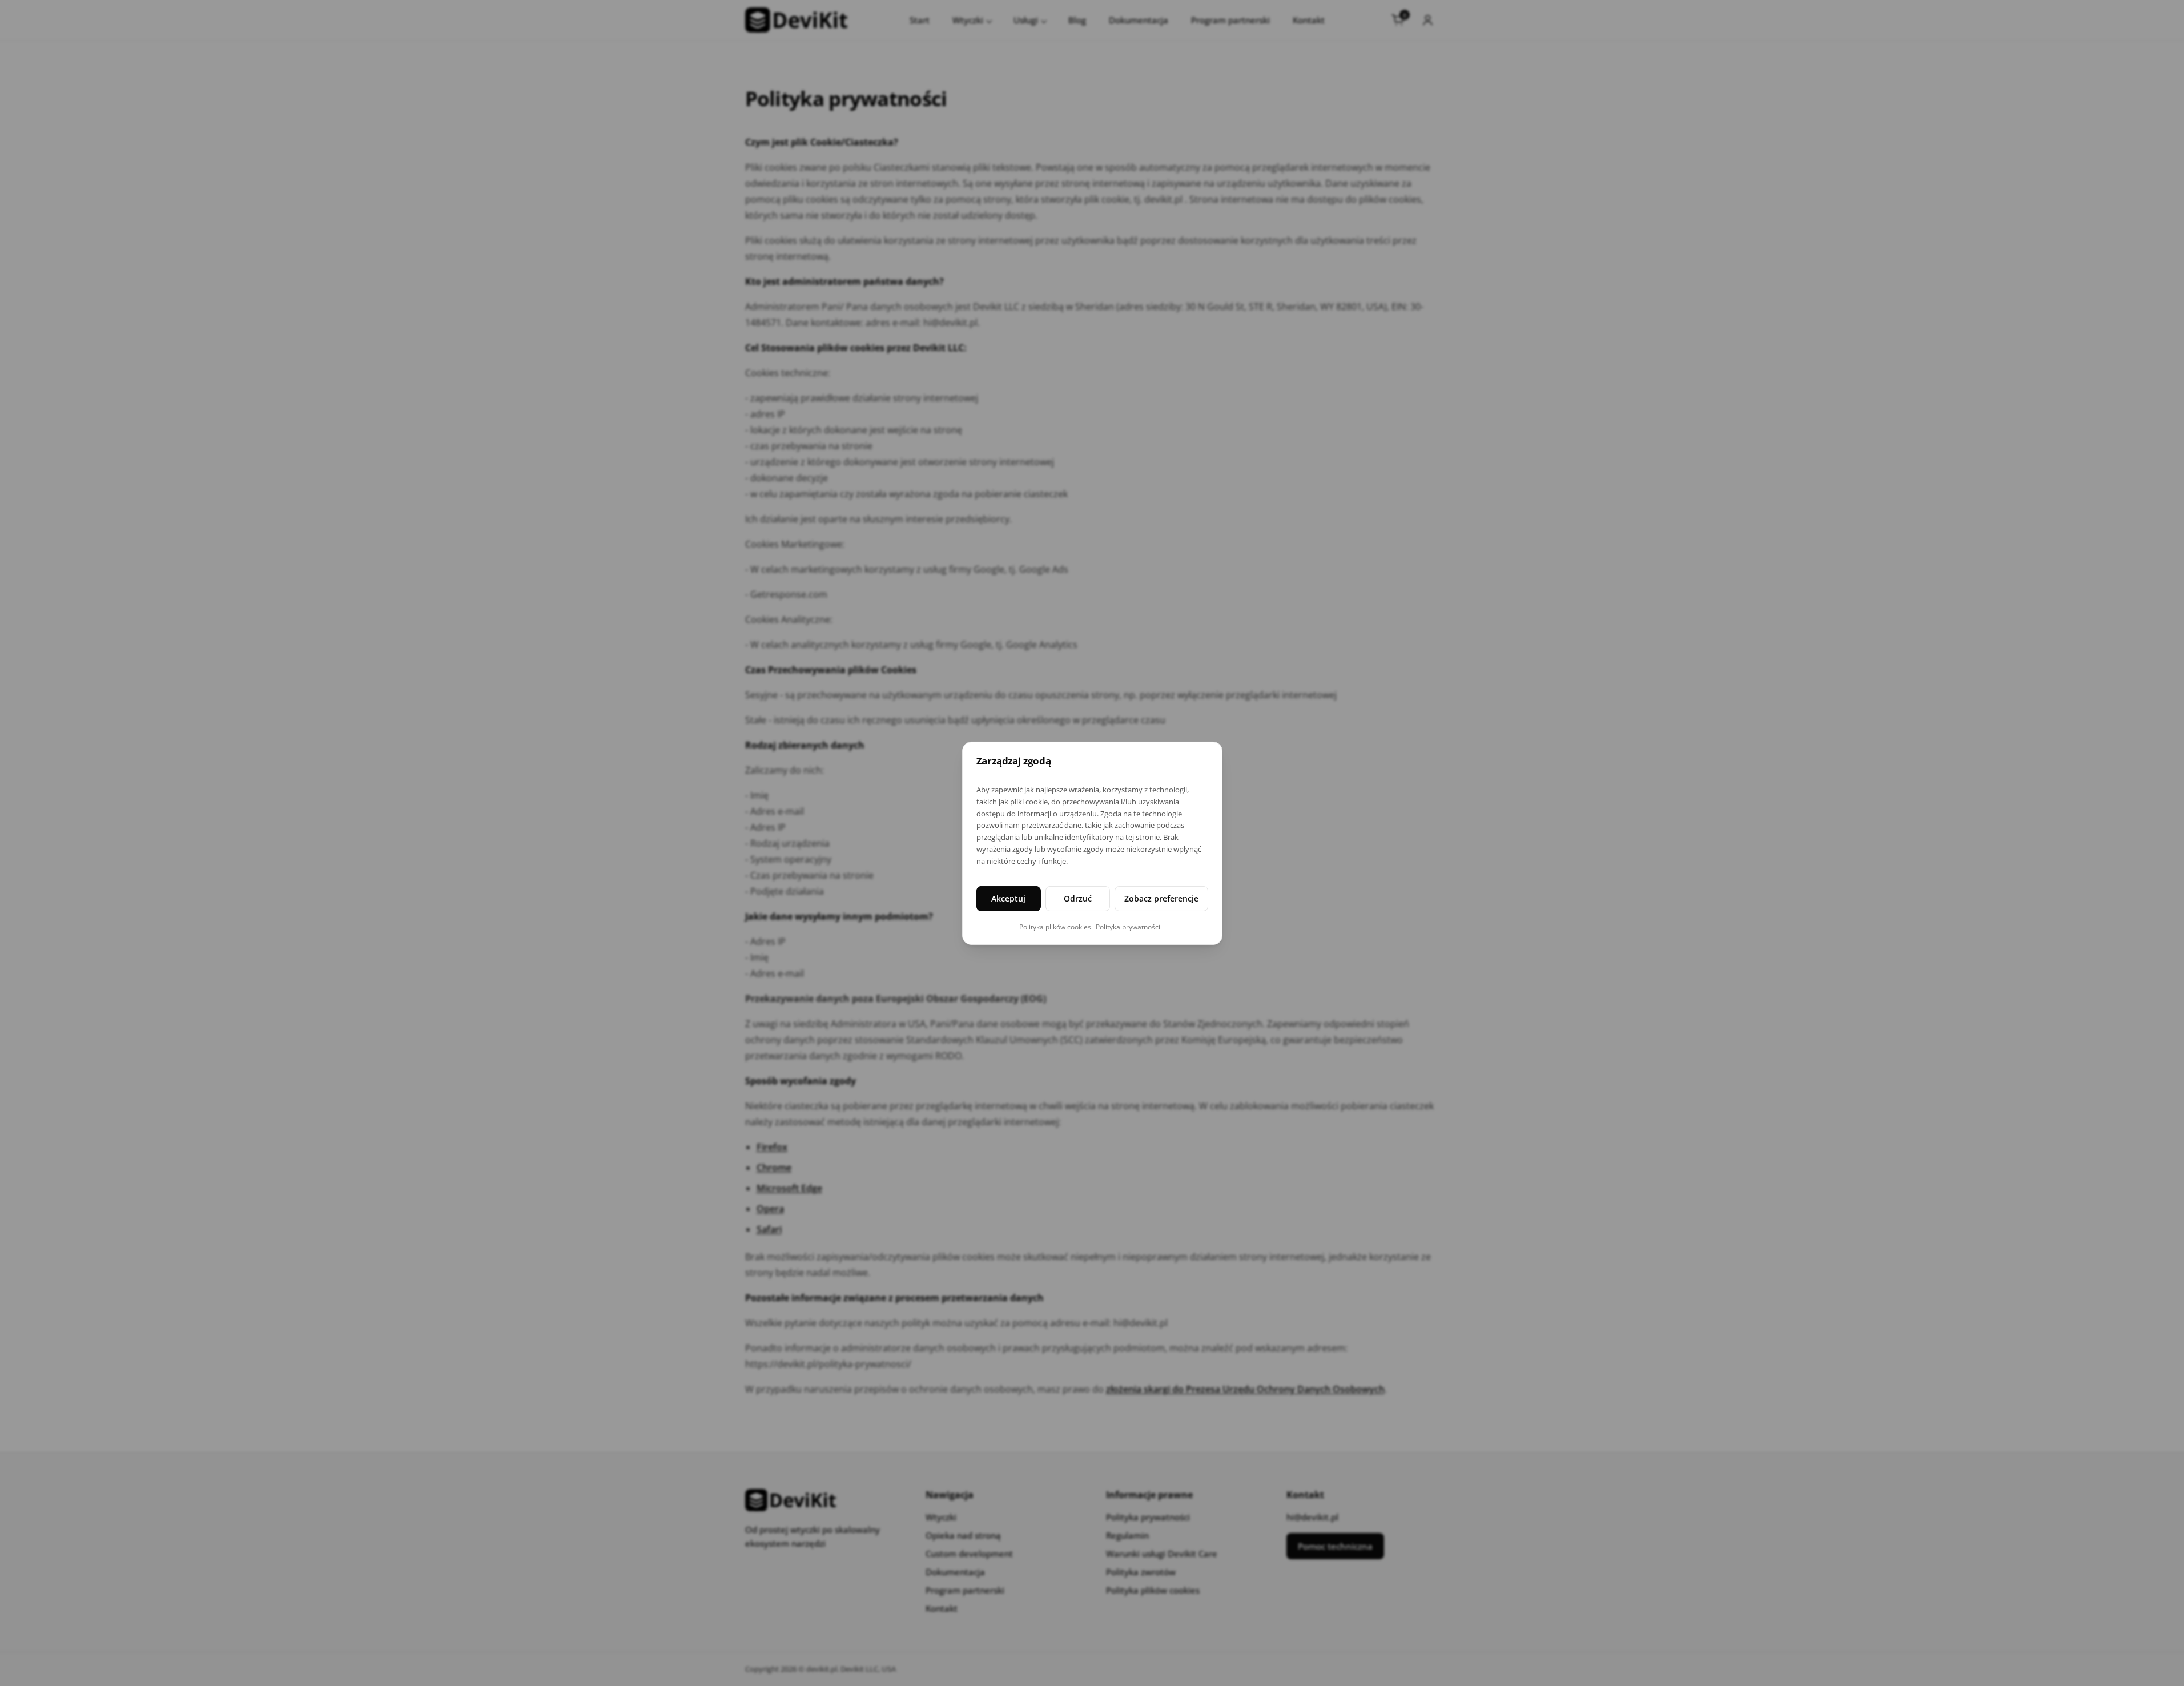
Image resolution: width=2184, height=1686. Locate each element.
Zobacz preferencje (1161, 898)
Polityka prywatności (1128, 927)
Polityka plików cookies (1055, 927)
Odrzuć (1078, 898)
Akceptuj (1008, 898)
